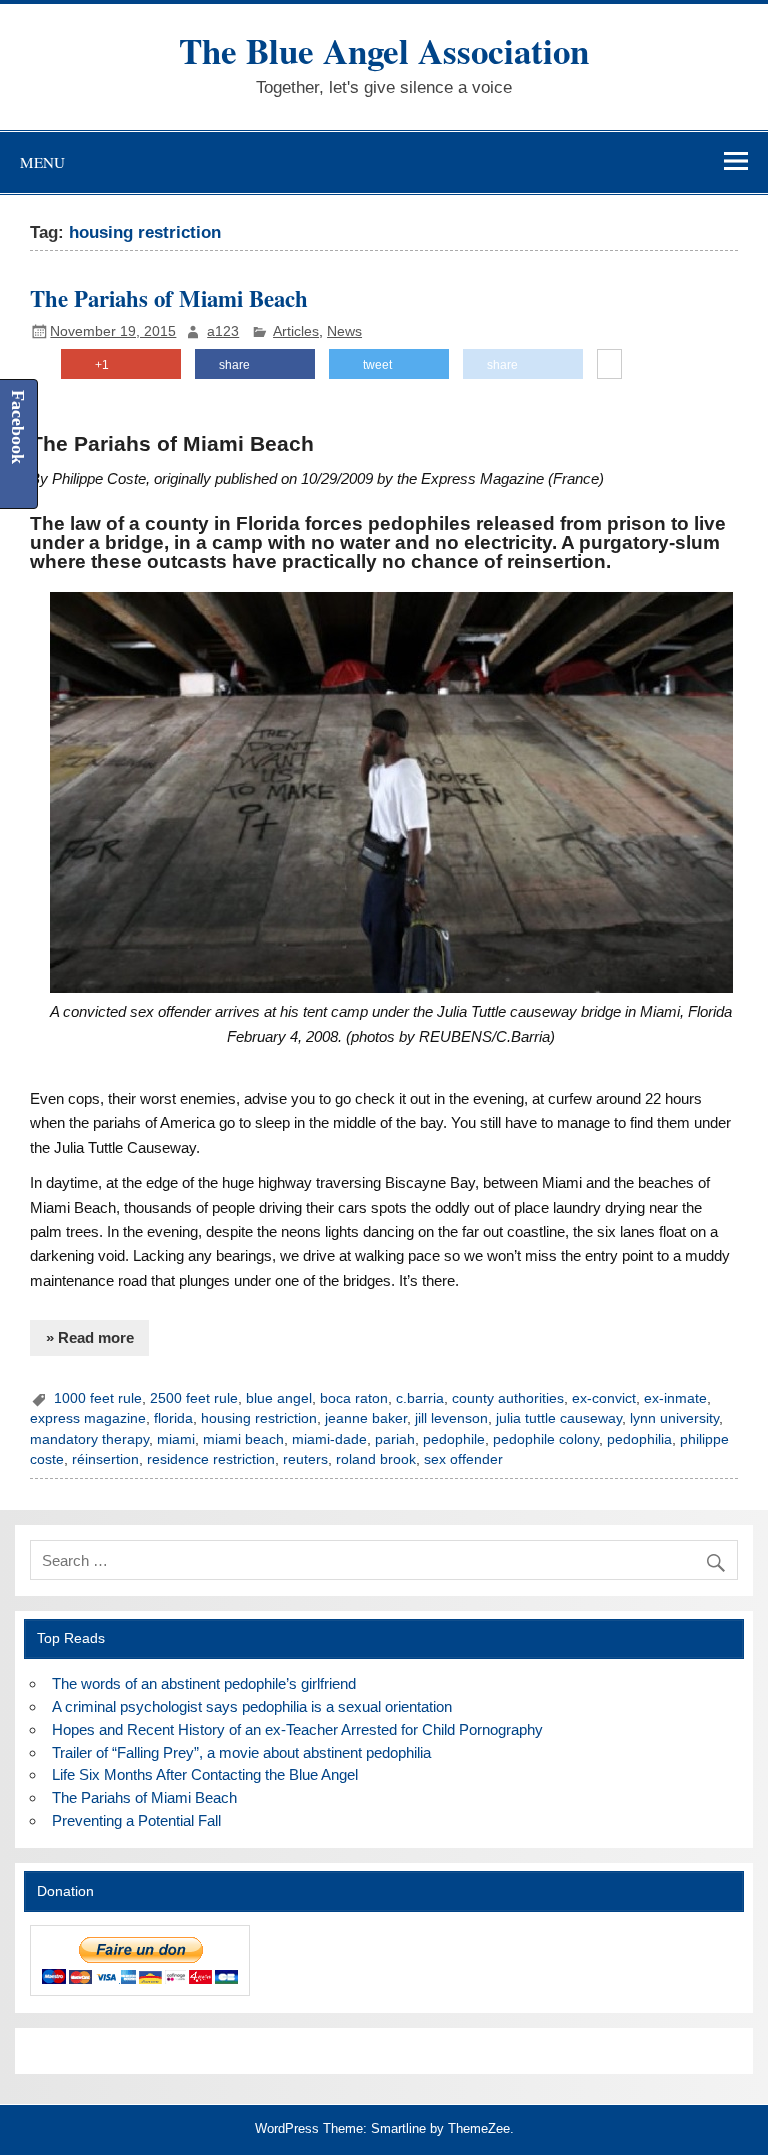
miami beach (243, 1439)
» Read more (90, 1337)
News (344, 331)
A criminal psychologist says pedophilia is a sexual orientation (252, 1706)
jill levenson (451, 1418)
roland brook (376, 1459)
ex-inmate (675, 1398)
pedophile (454, 1439)
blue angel (279, 1398)
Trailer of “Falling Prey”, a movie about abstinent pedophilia (241, 1752)
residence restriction (211, 1459)
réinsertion (105, 1459)
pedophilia (639, 1439)
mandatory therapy (89, 1439)
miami (176, 1439)
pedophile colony (546, 1439)
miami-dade (329, 1439)
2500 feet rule (194, 1398)
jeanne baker (366, 1418)
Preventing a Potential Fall (136, 1820)
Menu (42, 162)
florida (173, 1418)
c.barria (420, 1398)
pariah (395, 1439)
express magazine (88, 1418)
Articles (296, 331)
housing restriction (259, 1418)
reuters (305, 1459)
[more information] (609, 365)
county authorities (508, 1398)
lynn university (674, 1418)
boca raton (354, 1398)
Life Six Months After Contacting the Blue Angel (205, 1774)
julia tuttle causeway (559, 1418)
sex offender (463, 1459)
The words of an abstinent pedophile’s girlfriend (204, 1683)
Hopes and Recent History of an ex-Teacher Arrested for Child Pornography (297, 1729)
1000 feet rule (98, 1398)
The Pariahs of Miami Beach (169, 298)
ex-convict (604, 1398)
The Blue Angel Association (384, 50)
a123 (223, 331)
